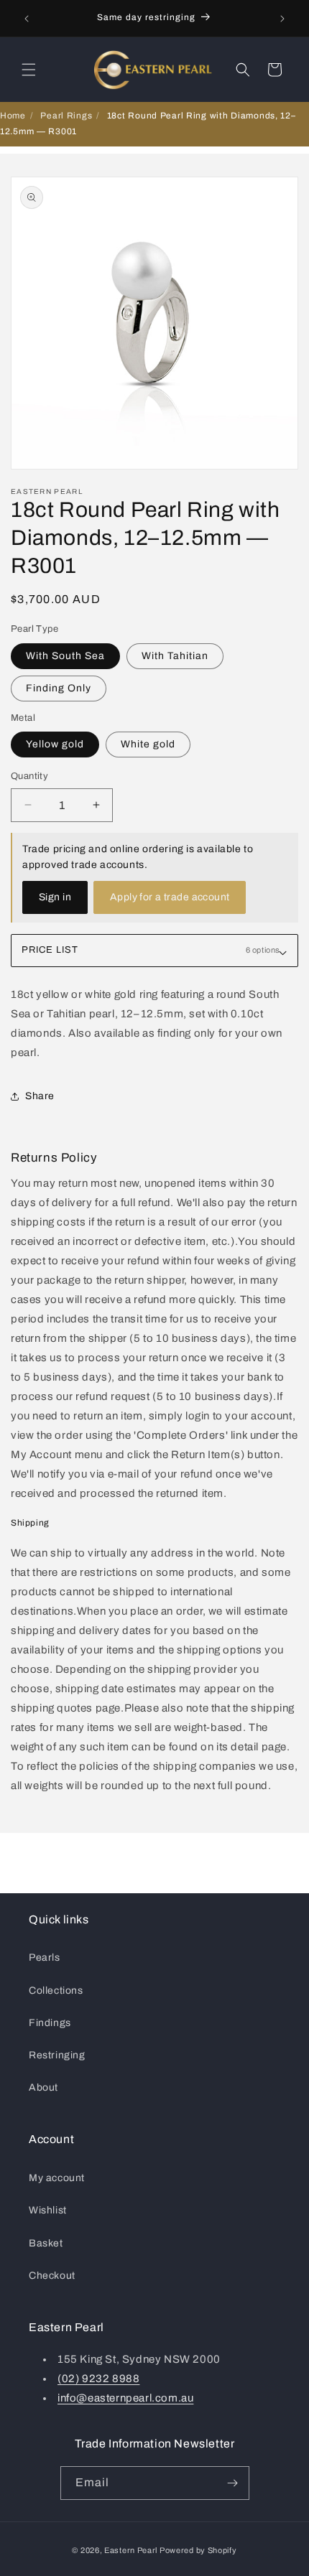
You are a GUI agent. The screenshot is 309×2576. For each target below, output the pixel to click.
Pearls (45, 1957)
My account (57, 2178)
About (43, 2087)
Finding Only (59, 688)
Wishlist (48, 2210)
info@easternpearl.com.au (125, 2398)
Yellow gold (55, 744)
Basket (46, 2243)
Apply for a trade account (170, 897)
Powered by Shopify (198, 2550)
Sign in (55, 897)
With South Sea (65, 656)
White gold (148, 744)
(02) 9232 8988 (98, 2379)
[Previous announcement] (27, 19)
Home (13, 116)
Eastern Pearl (131, 2550)
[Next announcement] (282, 19)
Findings (50, 2023)
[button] (29, 70)
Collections (56, 1991)
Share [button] (40, 1096)
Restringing (57, 2055)
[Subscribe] (233, 2483)
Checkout (52, 2276)
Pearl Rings (66, 116)
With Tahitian (175, 656)
